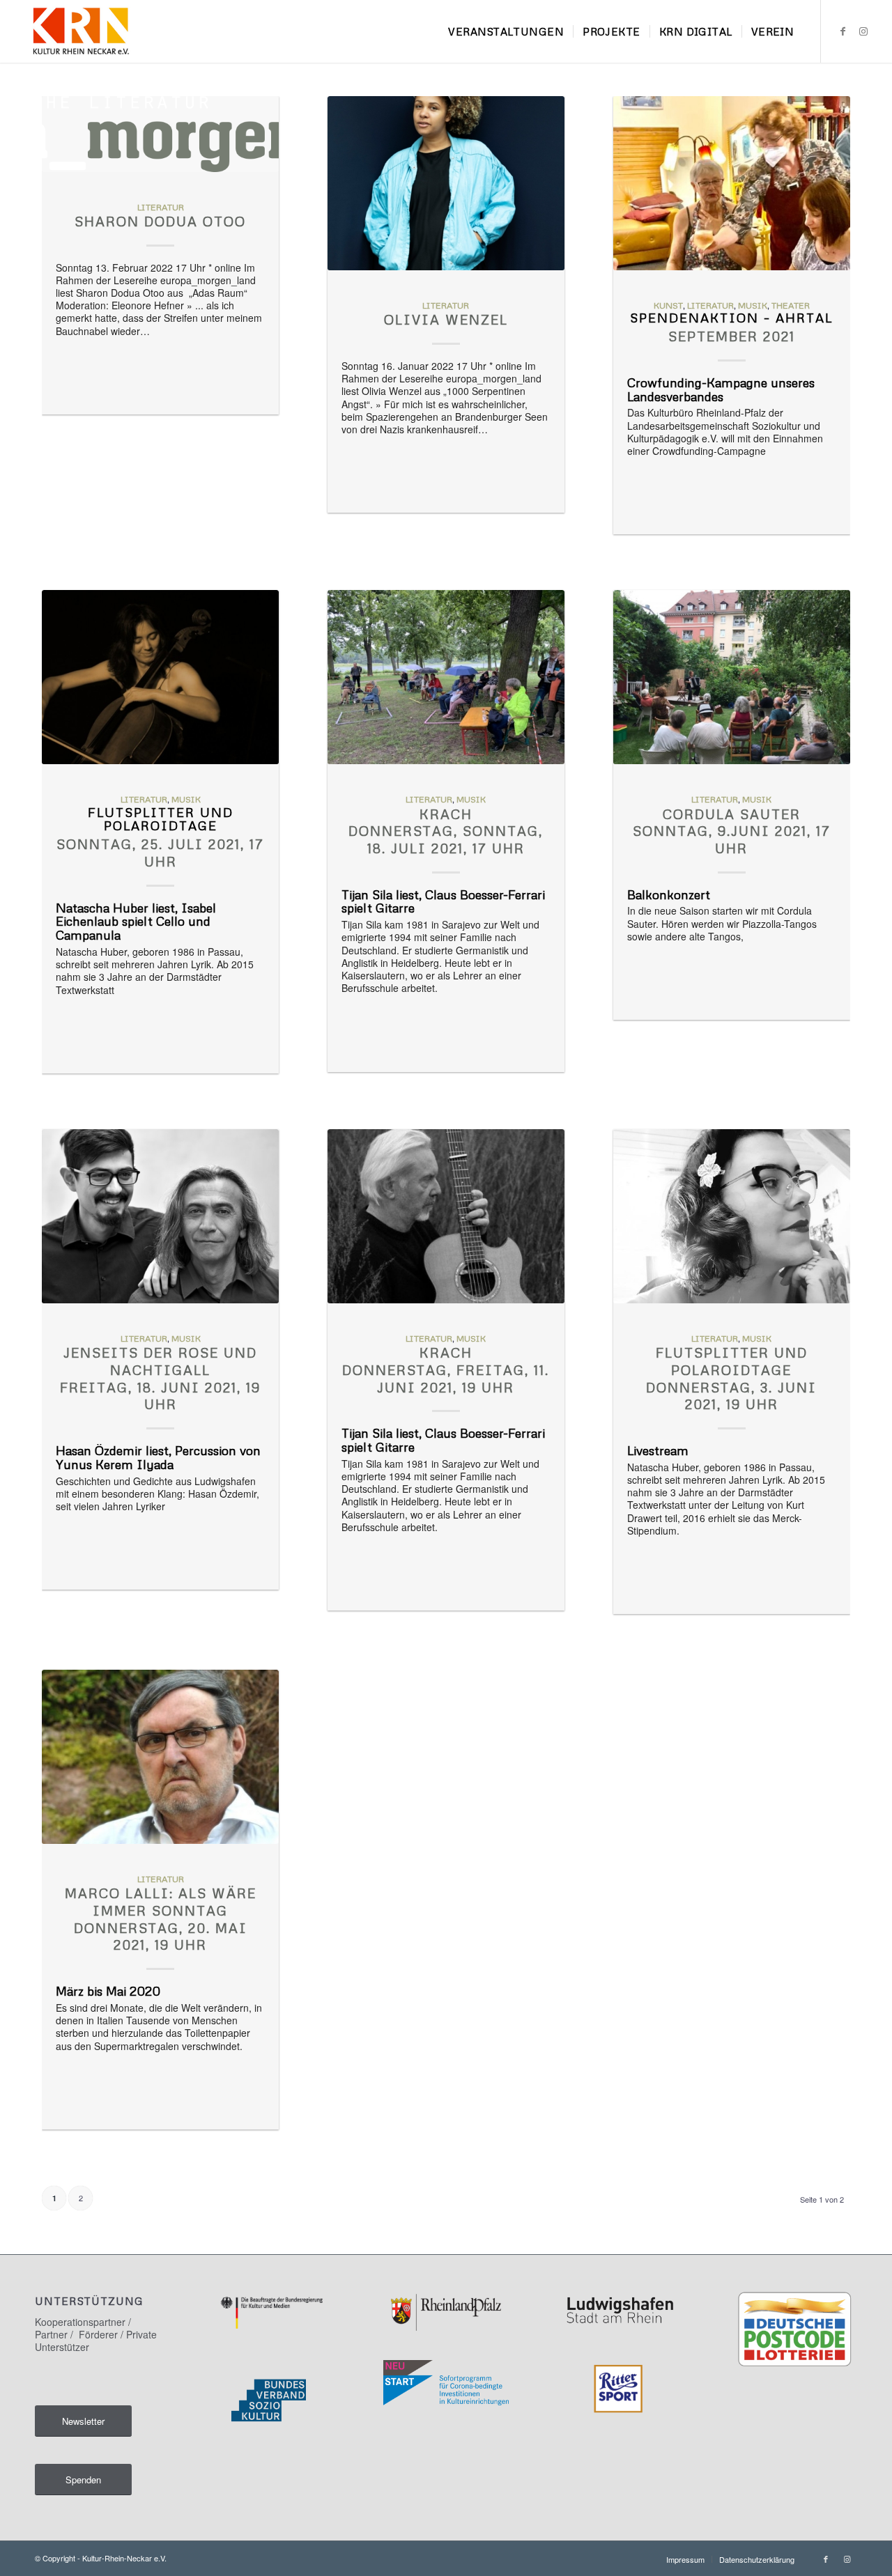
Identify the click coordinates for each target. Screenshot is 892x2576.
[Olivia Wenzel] (446, 183)
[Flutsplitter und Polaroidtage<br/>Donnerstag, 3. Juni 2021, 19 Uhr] (732, 1216)
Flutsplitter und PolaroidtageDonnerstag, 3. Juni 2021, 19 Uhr (731, 1378)
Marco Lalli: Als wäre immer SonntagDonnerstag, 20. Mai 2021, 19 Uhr (161, 1919)
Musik (753, 305)
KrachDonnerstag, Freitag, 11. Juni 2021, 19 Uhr (446, 1370)
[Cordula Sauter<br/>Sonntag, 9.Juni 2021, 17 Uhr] (732, 677)
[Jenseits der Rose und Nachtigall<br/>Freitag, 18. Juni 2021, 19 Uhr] (160, 1216)
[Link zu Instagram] (863, 31)
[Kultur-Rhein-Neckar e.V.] (80, 31)
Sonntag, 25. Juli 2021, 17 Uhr (160, 838)
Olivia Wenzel (446, 319)
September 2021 (731, 328)
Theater (791, 305)
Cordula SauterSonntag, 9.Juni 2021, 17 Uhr (732, 831)
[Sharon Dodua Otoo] (160, 134)
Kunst (668, 305)
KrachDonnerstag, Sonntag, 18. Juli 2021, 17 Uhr (446, 831)
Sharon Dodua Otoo (160, 221)
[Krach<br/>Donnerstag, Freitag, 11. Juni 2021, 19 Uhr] (446, 1216)
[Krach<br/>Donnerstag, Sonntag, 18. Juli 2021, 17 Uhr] (446, 677)
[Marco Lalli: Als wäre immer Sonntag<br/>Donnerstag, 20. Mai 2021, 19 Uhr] (160, 1757)
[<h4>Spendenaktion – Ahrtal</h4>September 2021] (732, 183)
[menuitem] (506, 31)
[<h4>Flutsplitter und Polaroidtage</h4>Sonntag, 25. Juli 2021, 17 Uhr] (160, 677)
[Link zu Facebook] (843, 31)
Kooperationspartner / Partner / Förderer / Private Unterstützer (96, 2334)
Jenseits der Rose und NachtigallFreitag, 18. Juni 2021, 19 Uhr (160, 1378)
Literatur (161, 207)
